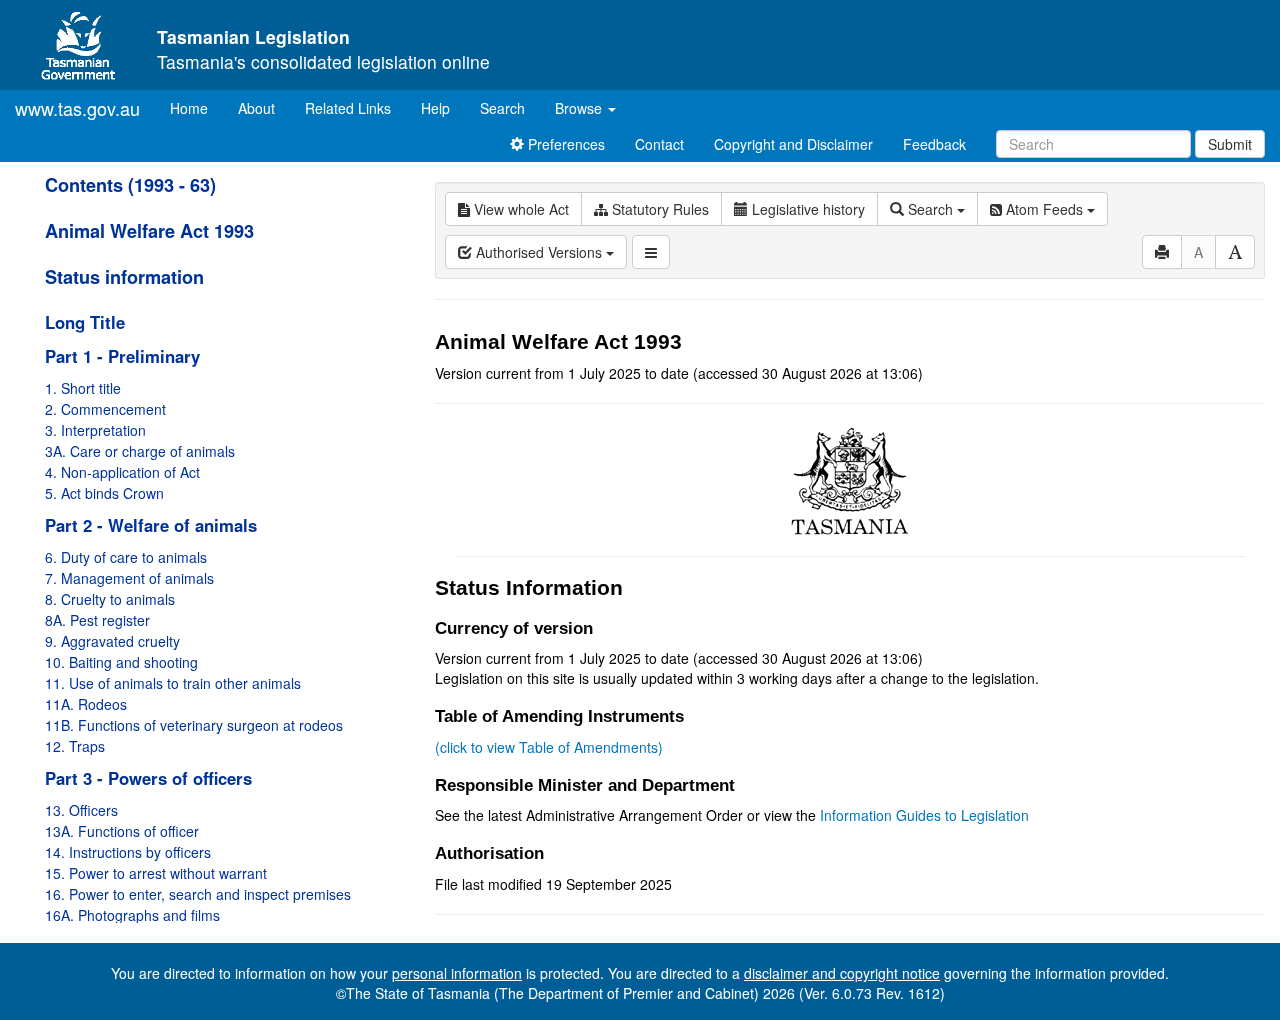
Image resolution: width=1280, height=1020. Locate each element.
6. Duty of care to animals (126, 557)
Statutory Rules (658, 209)
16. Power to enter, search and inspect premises (198, 894)
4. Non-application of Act (122, 472)
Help (435, 108)
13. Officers (81, 810)
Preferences (564, 144)
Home (196, 107)
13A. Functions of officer (122, 831)
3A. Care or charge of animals (140, 451)
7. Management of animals (129, 578)
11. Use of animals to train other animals (173, 683)
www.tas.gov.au (77, 108)
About (256, 108)
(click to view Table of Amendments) (549, 747)
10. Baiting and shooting (121, 662)
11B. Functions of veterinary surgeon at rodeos (194, 725)
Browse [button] (580, 108)
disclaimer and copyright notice (842, 973)
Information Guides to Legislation (924, 815)
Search (502, 108)
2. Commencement (105, 409)
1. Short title (83, 388)
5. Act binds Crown (104, 493)
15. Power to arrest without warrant (156, 873)
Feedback (934, 144)
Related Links (348, 108)
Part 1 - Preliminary (122, 356)
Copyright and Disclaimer (793, 144)
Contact (659, 144)
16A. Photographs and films (132, 915)
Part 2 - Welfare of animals (151, 525)
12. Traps (75, 746)
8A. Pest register (97, 620)
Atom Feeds (1044, 209)
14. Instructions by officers (128, 852)
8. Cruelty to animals (110, 599)
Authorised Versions (539, 252)
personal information (457, 973)
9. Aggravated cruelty (112, 641)
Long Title (85, 322)
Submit (1230, 144)
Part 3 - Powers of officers (148, 778)
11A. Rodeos (86, 704)
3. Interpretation (95, 430)
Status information (124, 277)
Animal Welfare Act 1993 (149, 231)
